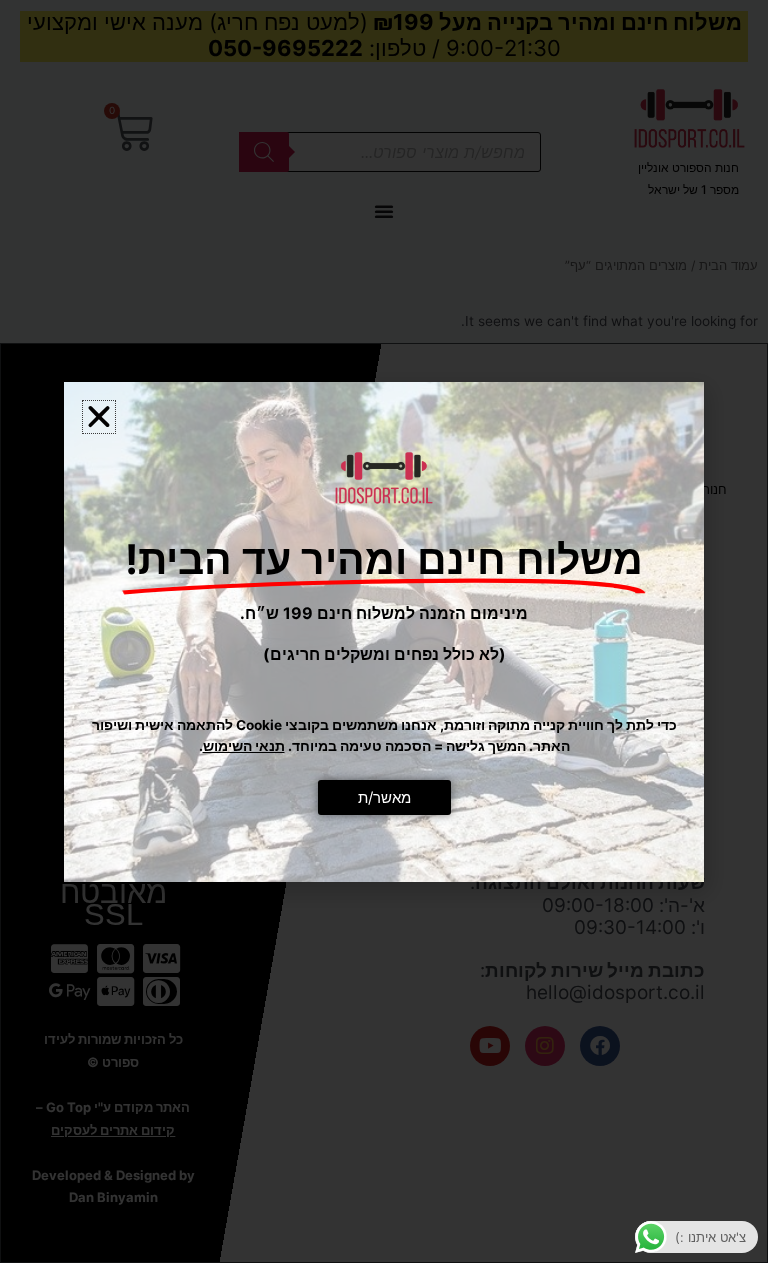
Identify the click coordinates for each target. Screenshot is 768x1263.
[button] (99, 417)
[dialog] (384, 631)
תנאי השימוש (244, 746)
